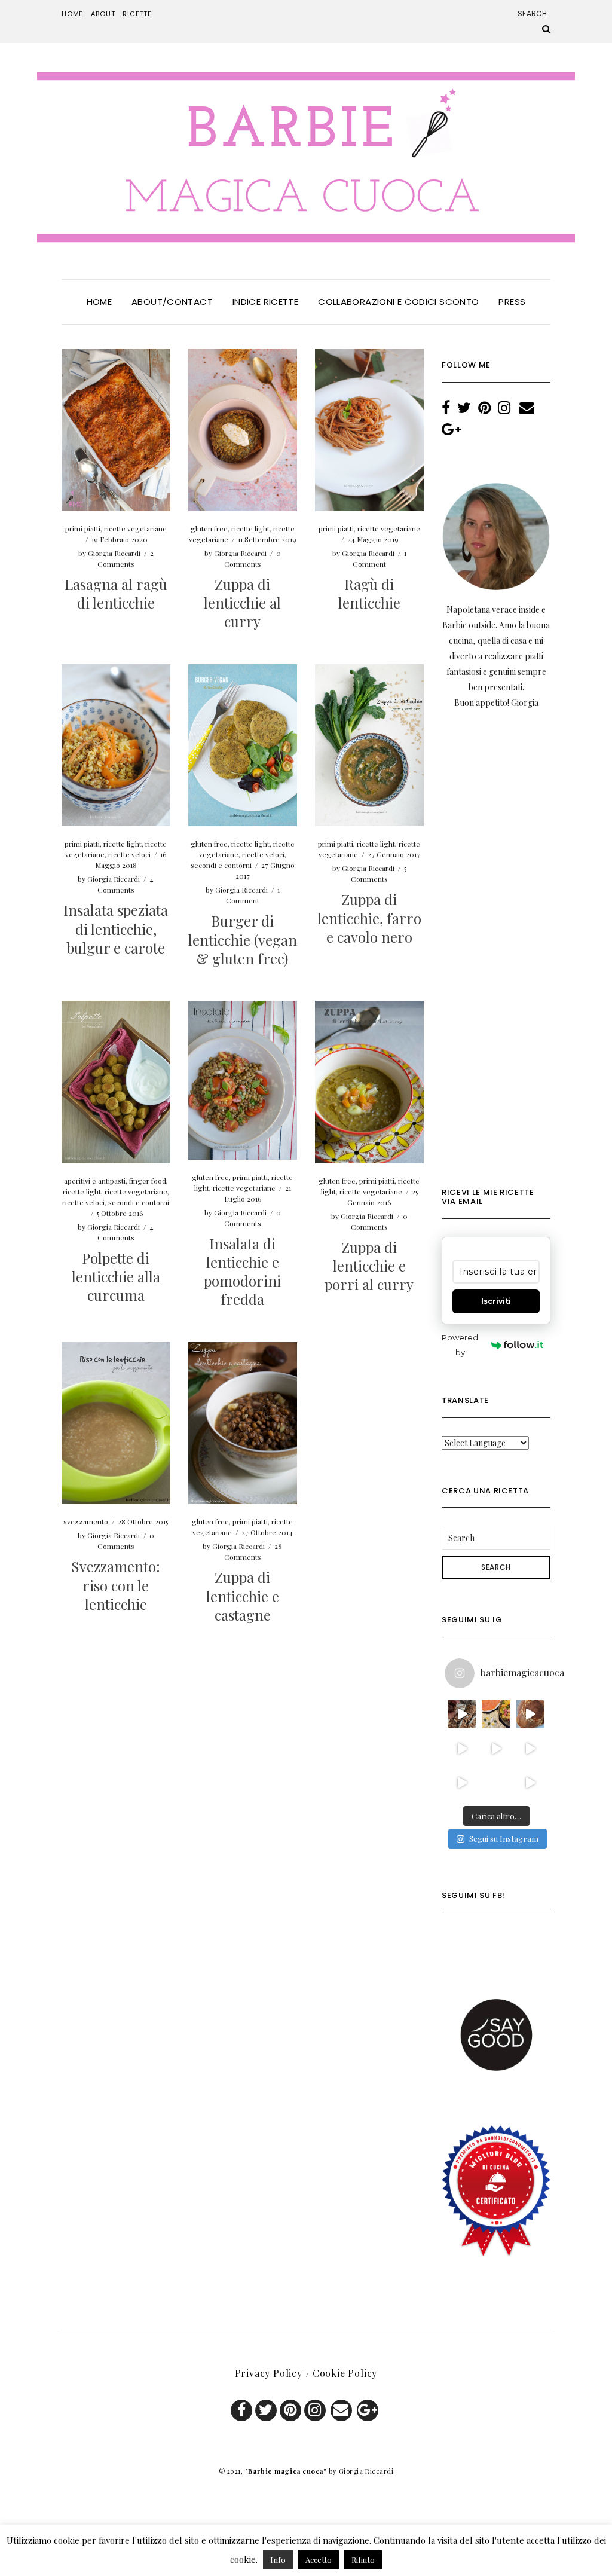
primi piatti (83, 528)
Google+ (368, 2410)
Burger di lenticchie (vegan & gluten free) (243, 939)
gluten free (209, 528)
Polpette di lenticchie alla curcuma (116, 1276)
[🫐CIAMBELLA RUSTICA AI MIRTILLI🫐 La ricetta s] (462, 1782)
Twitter (266, 2410)
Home (72, 14)
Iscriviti (496, 1301)
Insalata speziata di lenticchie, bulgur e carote (116, 928)
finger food (148, 1181)
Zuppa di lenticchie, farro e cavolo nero (369, 918)
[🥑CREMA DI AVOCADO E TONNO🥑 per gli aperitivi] (530, 1748)
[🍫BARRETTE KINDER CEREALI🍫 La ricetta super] (462, 1714)
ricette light (250, 528)
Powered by (460, 1345)
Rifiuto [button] (363, 2560)
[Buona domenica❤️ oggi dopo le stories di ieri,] (496, 1782)
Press (512, 302)
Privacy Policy (269, 2373)
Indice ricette (265, 302)
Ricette (137, 14)
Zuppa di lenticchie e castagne (243, 1596)
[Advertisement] (496, 957)
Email (341, 2410)
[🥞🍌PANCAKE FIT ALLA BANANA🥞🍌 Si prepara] (530, 1714)
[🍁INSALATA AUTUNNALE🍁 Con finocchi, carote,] (496, 1748)
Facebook (241, 2410)
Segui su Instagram (504, 1839)
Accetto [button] (319, 2560)
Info (278, 2560)
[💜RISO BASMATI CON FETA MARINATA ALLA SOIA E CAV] (530, 1782)
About (103, 14)
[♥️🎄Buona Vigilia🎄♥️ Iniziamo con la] (496, 1714)
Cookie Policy (345, 2373)
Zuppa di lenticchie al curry (242, 603)
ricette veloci (129, 854)
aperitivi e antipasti (95, 1181)
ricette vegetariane (135, 528)
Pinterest (290, 2410)
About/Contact (172, 302)
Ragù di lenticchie (369, 593)
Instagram (315, 2410)
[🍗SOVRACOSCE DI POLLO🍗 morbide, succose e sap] (462, 1748)
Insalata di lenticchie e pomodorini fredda (242, 1272)
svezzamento (86, 1521)
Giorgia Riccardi (114, 553)
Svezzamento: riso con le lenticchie (116, 1585)
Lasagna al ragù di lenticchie (116, 593)
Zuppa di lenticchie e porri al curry (369, 1266)
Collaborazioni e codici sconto (398, 302)
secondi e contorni (221, 865)
